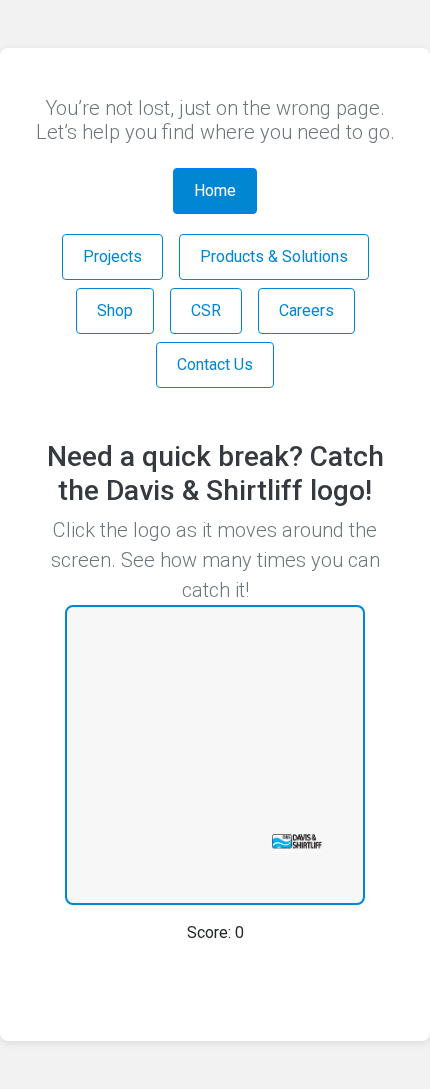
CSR (206, 310)
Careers (306, 310)
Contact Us (215, 364)
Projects (112, 256)
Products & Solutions (274, 256)
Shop (115, 310)
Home (215, 190)
